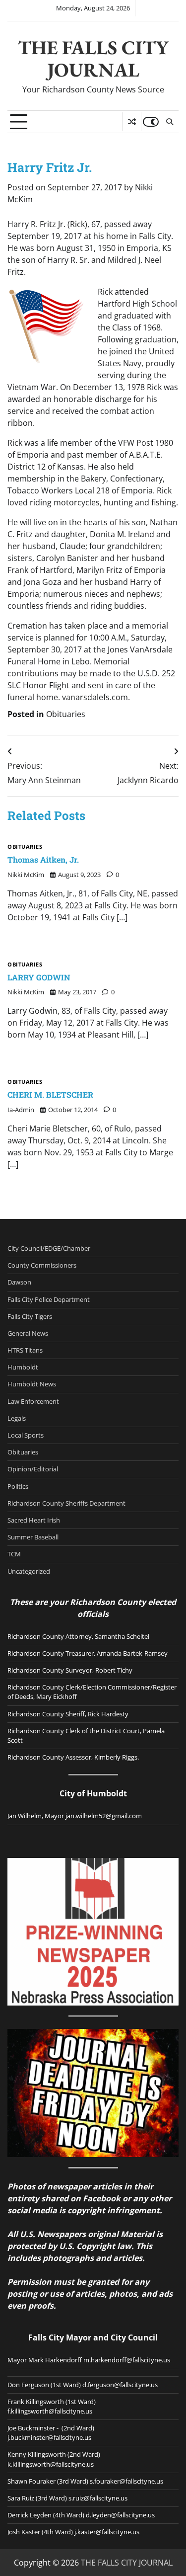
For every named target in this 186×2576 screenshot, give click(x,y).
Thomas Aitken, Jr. (43, 859)
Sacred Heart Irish (34, 1520)
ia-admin (21, 1110)
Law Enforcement (33, 1401)
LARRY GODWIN (39, 977)
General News (28, 1333)
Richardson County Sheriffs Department (66, 1503)
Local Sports (26, 1435)
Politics (18, 1486)
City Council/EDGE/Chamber (49, 1248)
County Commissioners (42, 1265)
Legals (17, 1418)
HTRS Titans (25, 1350)
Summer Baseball (33, 1537)
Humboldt (23, 1367)
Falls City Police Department (49, 1299)
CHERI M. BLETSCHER (50, 1094)
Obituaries (66, 714)
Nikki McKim (26, 875)
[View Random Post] (132, 122)
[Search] (169, 122)
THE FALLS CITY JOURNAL (93, 59)
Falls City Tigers (30, 1316)
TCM (14, 1554)
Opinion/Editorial (33, 1469)
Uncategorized (29, 1571)
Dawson (19, 1282)
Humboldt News (32, 1384)
